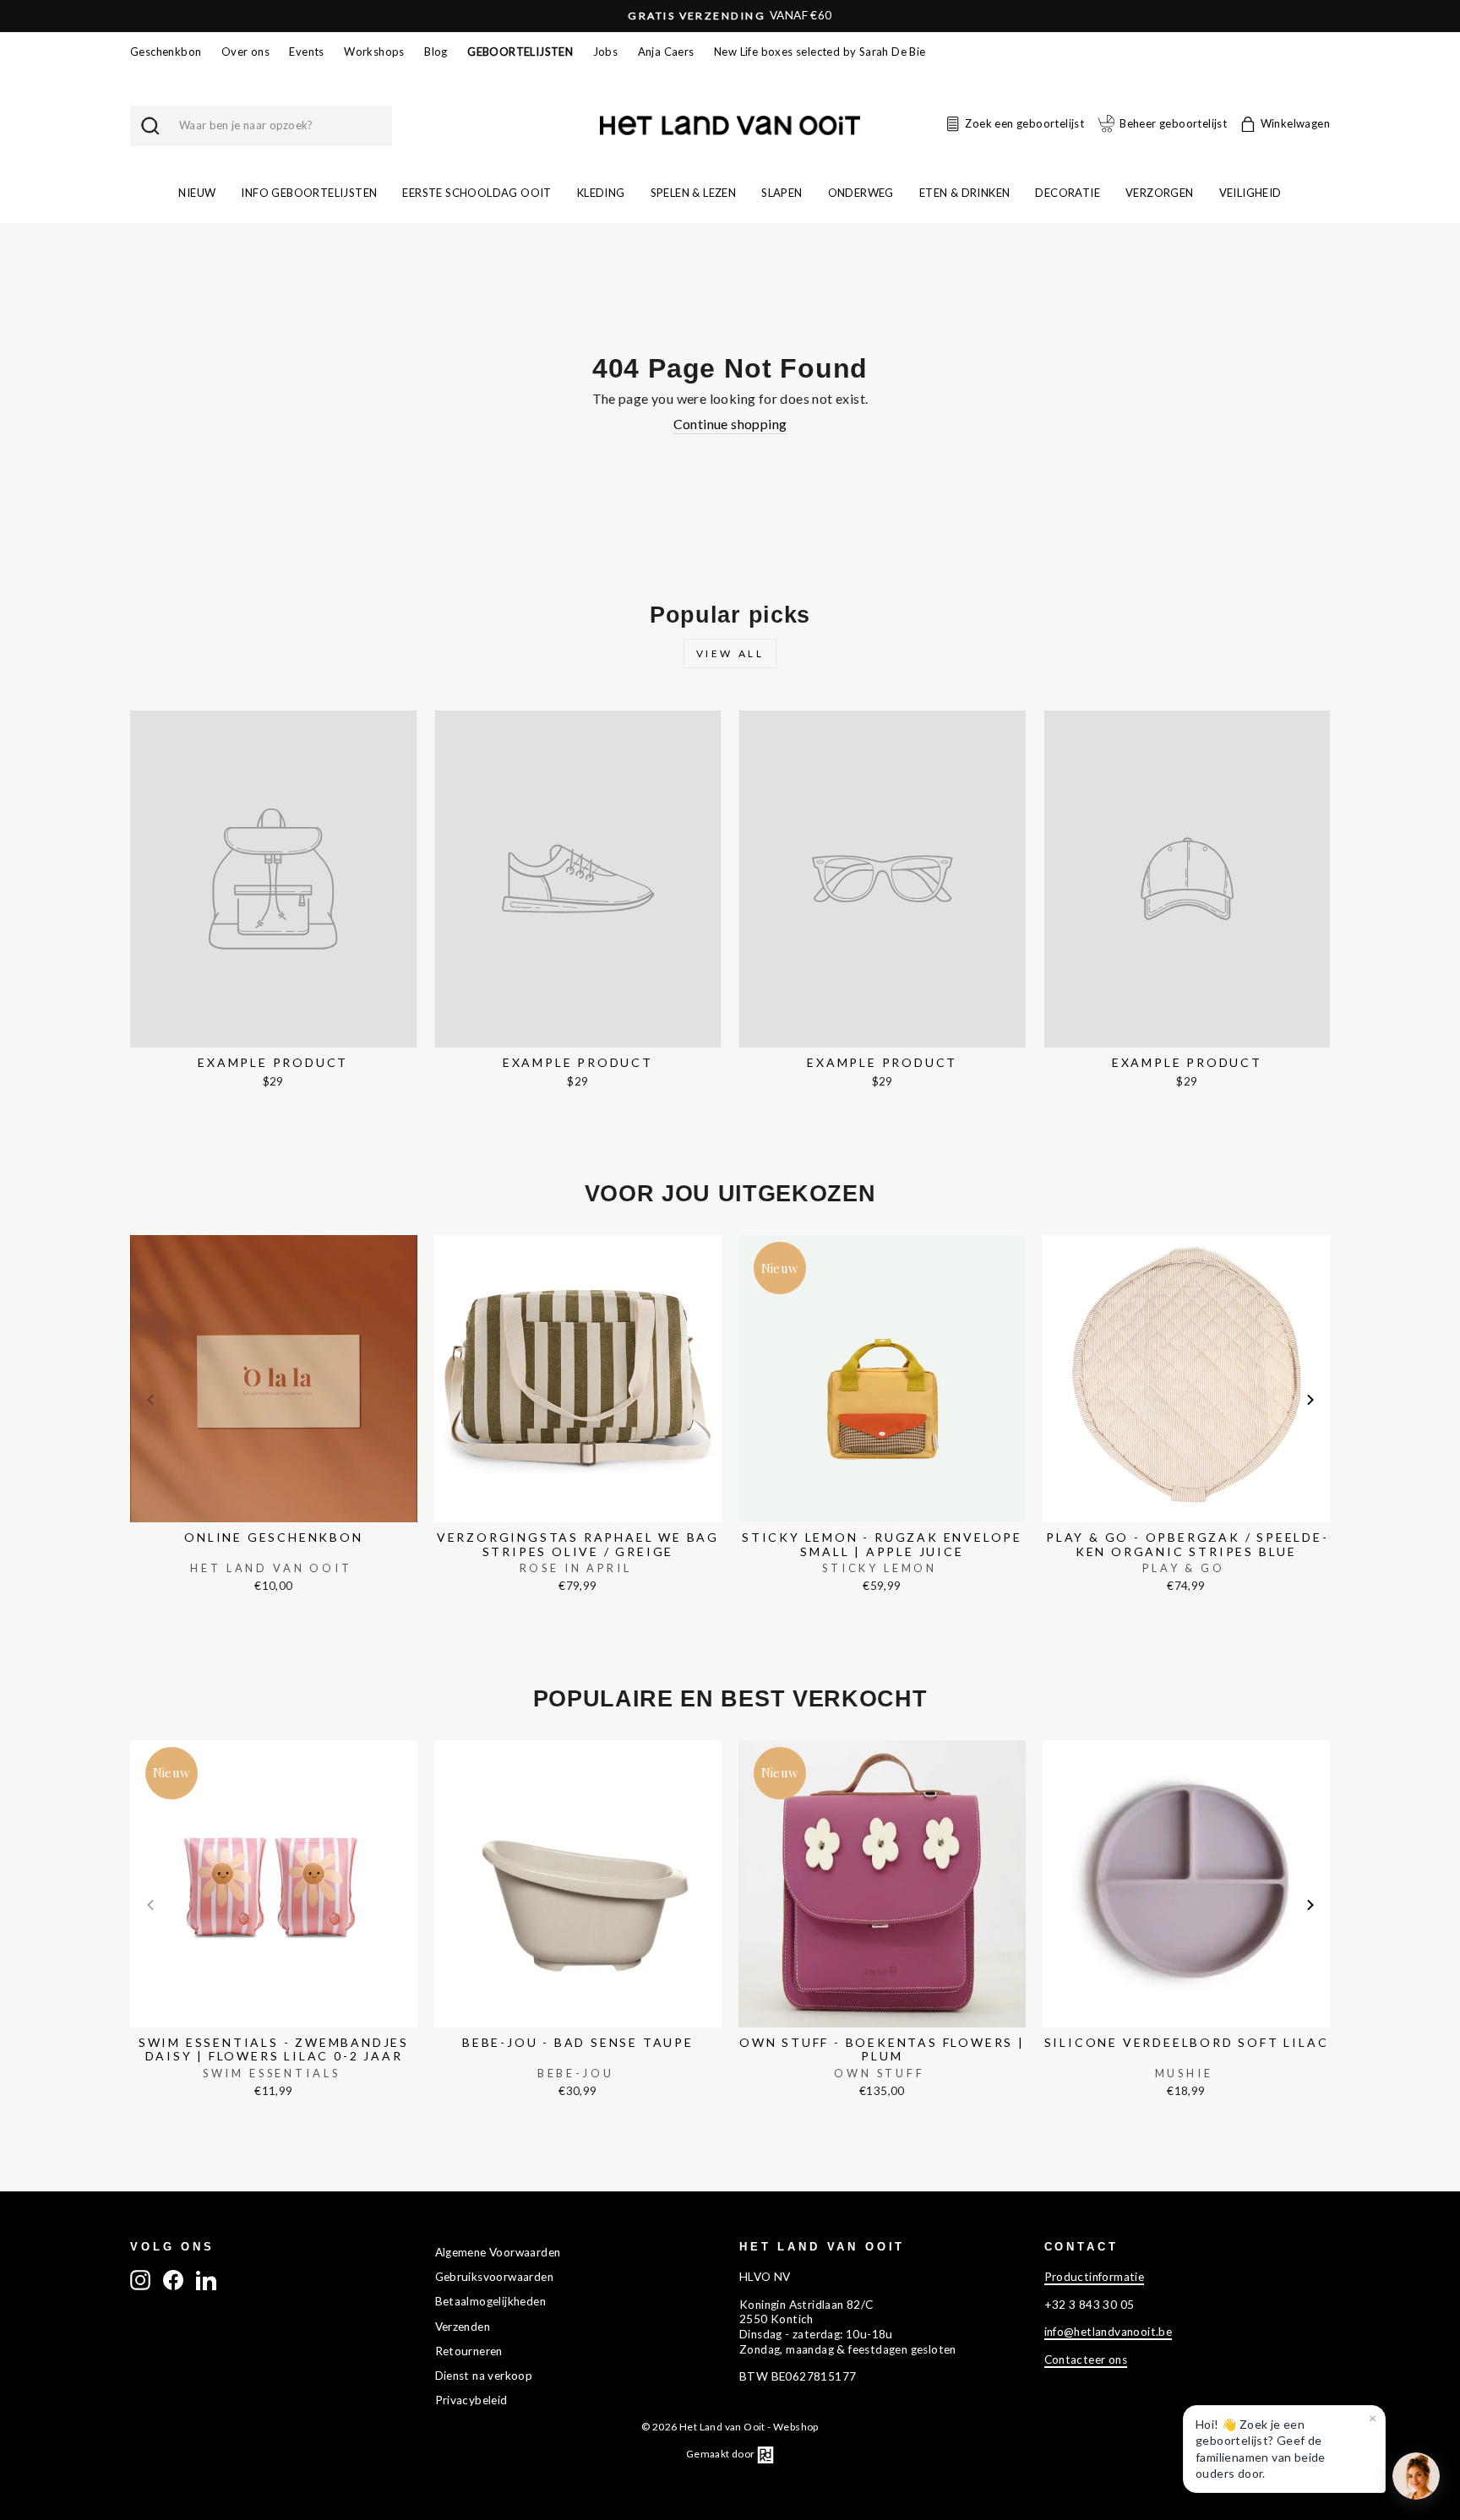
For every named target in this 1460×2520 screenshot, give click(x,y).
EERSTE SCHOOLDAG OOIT (477, 193)
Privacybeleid (471, 2400)
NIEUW (197, 193)
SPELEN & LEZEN (694, 193)
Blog (436, 52)
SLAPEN (782, 193)
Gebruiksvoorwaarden (495, 2277)
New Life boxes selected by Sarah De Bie (820, 52)
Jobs (606, 52)
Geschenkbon (166, 52)
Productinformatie (1095, 2277)
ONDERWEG (861, 193)
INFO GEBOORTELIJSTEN (309, 193)
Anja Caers (666, 52)
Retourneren (469, 2351)
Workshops (374, 52)
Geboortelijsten (520, 52)
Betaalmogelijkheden (491, 2301)
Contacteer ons (1086, 2359)
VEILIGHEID (1250, 193)
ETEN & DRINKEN (965, 193)
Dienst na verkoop (484, 2376)
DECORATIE (1068, 193)
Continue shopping (730, 424)
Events (306, 52)
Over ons (245, 52)
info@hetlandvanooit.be (1109, 2332)
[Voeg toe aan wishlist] (135, 1231)
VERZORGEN (1160, 193)
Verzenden (463, 2327)
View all (730, 653)
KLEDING (601, 193)
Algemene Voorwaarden (498, 2252)
